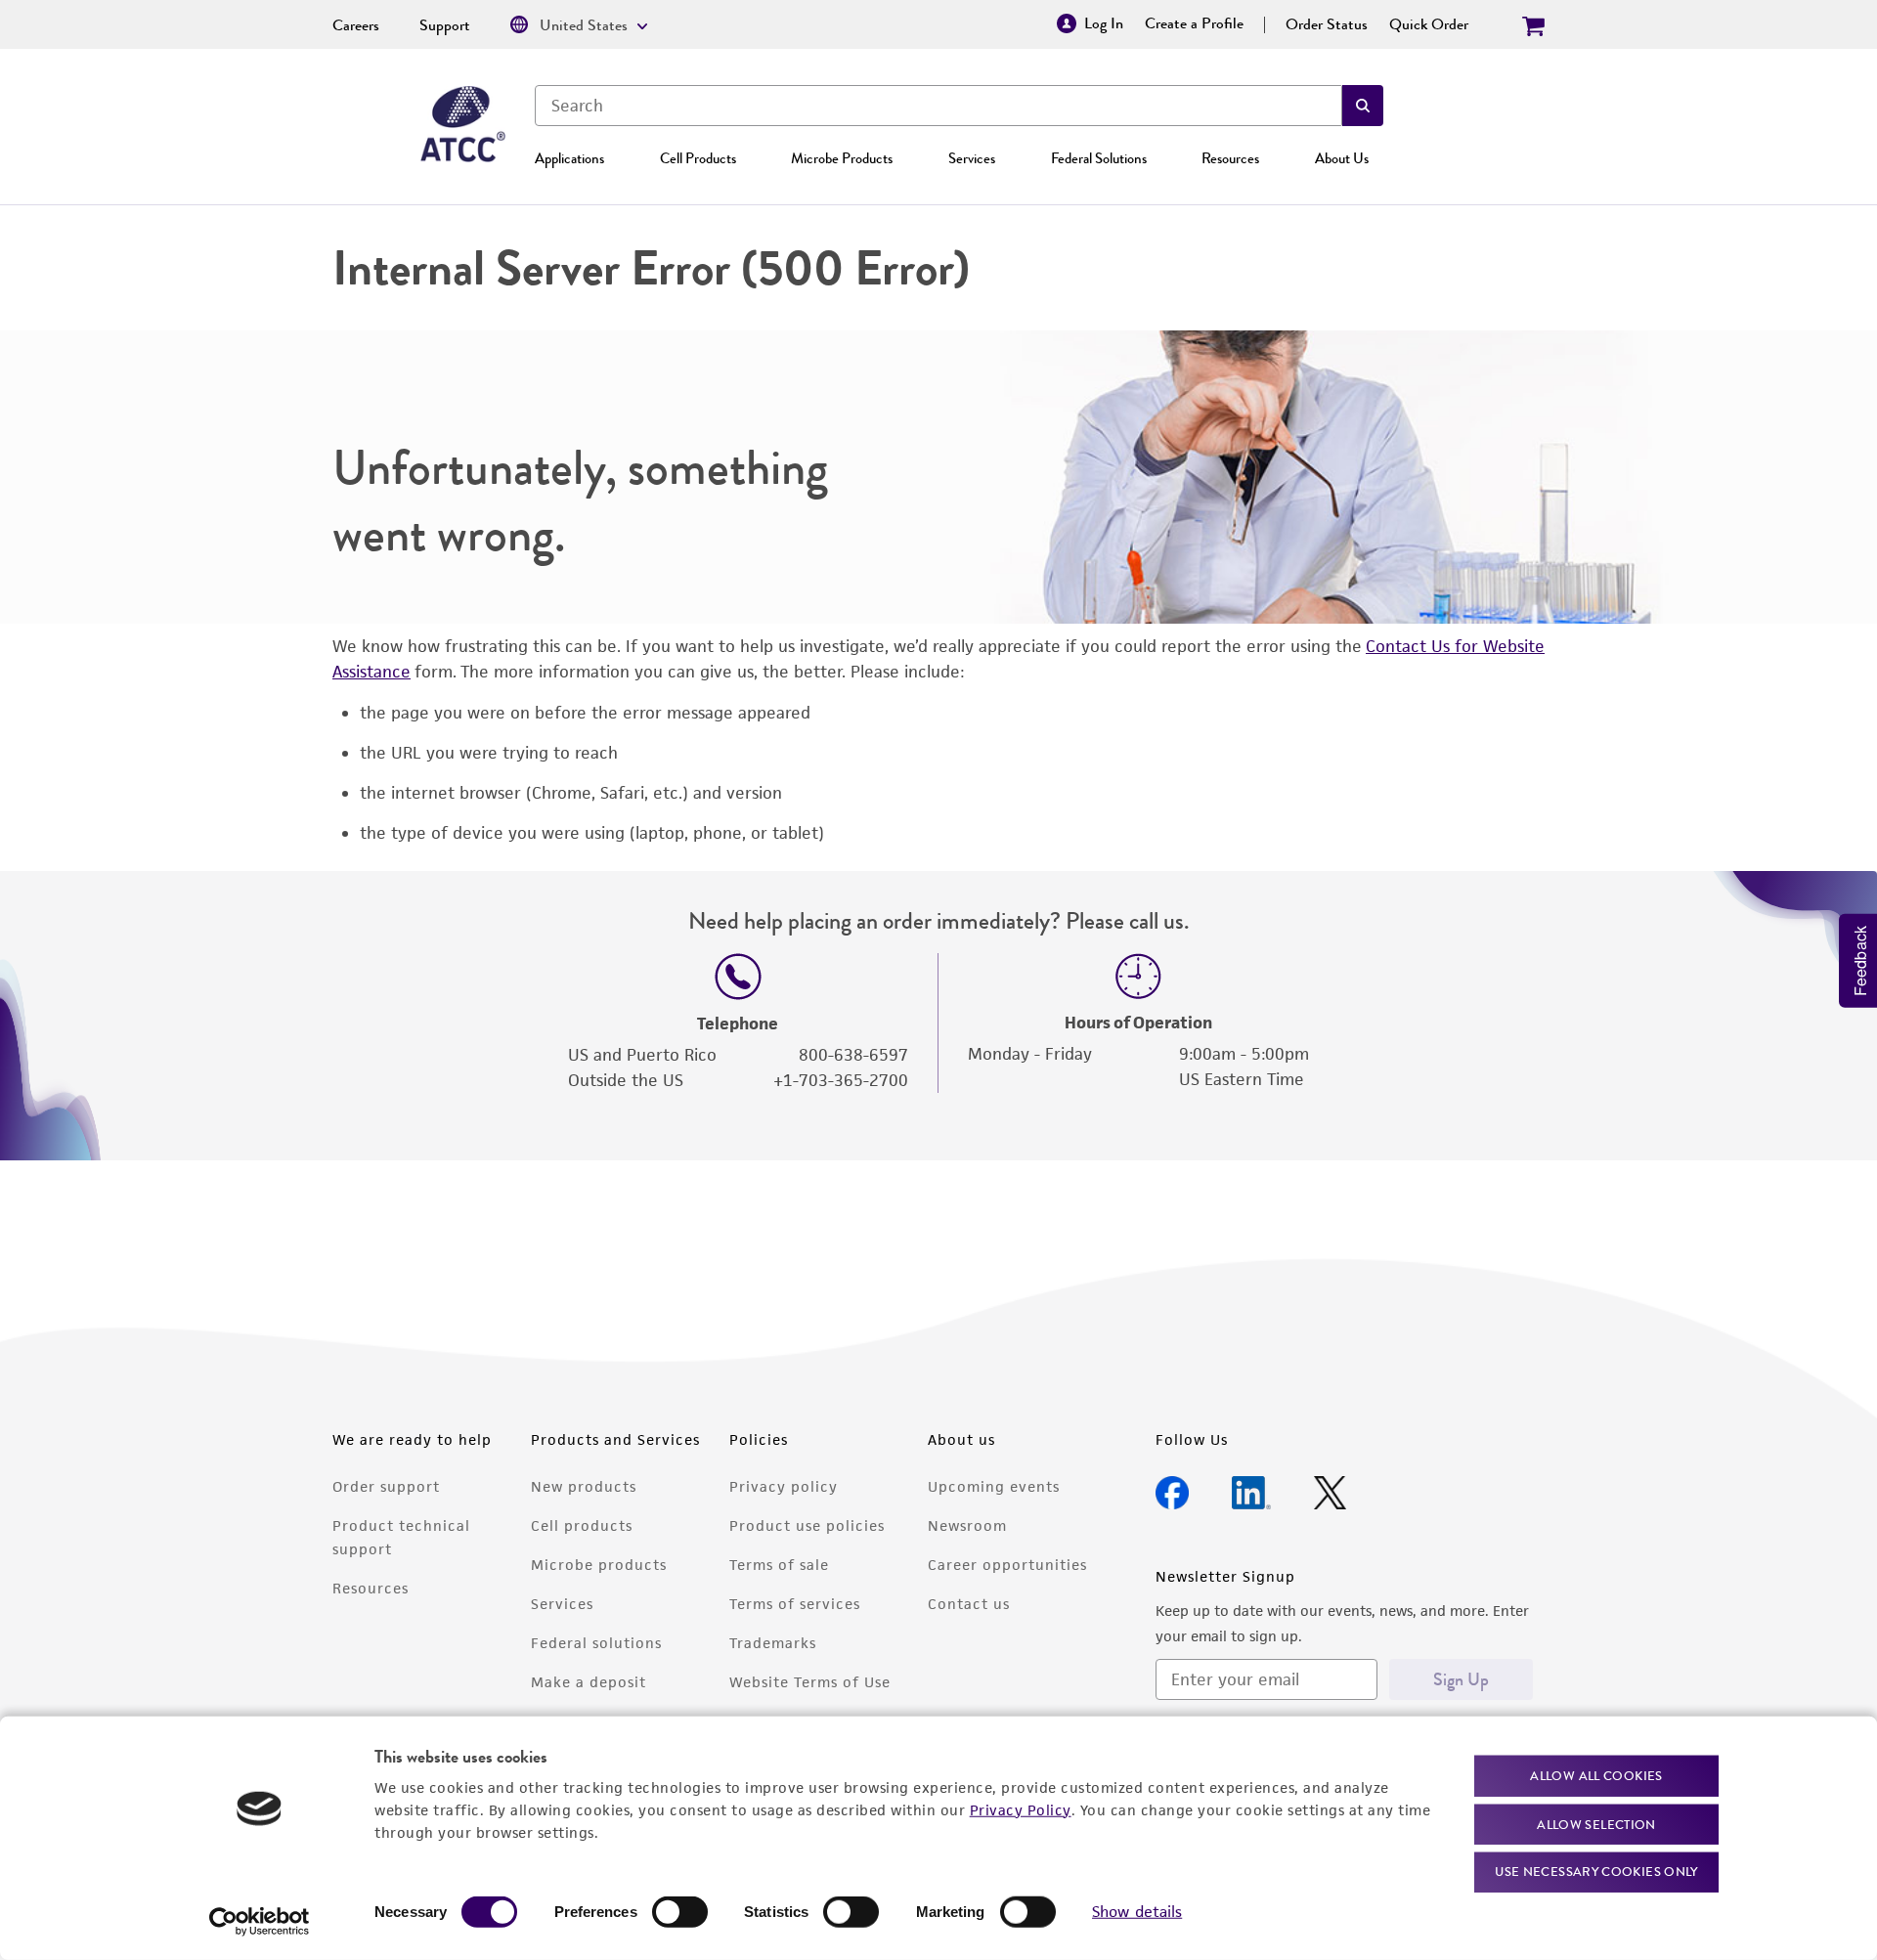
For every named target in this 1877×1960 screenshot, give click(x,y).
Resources (1230, 158)
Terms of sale (779, 1565)
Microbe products (599, 1565)
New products (584, 1486)
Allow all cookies (1596, 1776)
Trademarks (773, 1643)
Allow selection (1596, 1824)
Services (972, 158)
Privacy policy (784, 1486)
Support (445, 25)
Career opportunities (1007, 1565)
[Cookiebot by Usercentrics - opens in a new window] (260, 1922)
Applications (569, 158)
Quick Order (1429, 24)
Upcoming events (994, 1486)
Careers (356, 25)
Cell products (582, 1525)
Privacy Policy (1021, 1809)
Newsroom (967, 1525)
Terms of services (795, 1604)
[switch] (680, 1912)
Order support (386, 1486)
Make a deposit (589, 1682)
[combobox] (938, 106)
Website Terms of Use (810, 1682)
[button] (1363, 106)
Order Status (1327, 24)
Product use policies (807, 1525)
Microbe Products (842, 158)
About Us (1342, 158)
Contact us (969, 1604)
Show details (1137, 1912)
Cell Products (698, 158)
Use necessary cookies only (1596, 1872)
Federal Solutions (1099, 158)
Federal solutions (596, 1643)
